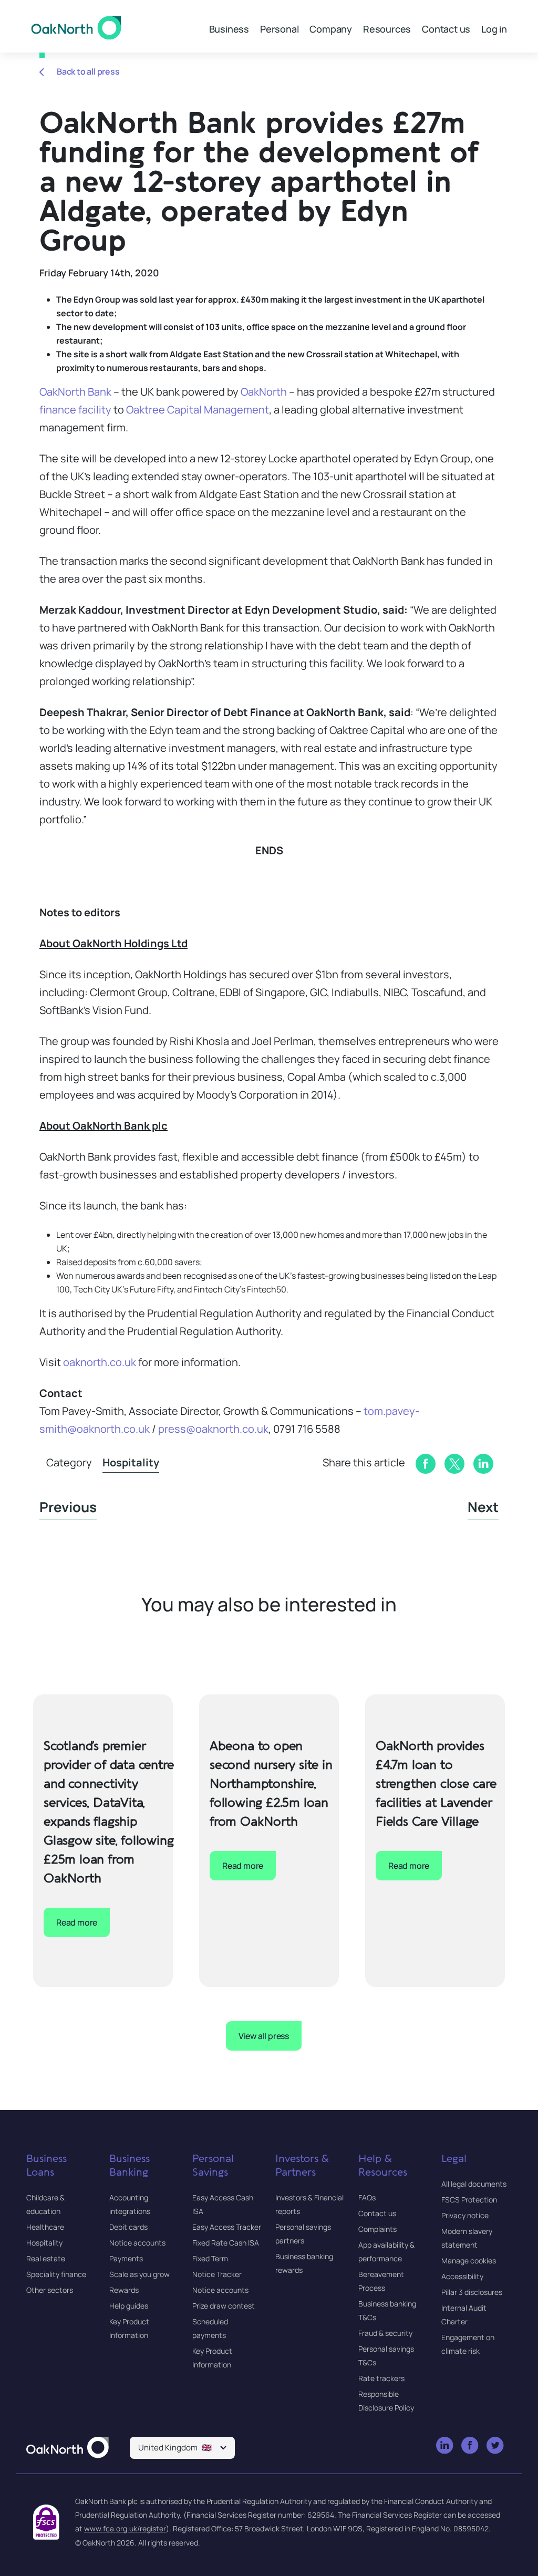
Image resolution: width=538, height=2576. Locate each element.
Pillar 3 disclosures (472, 2292)
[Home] (68, 2448)
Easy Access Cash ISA (223, 2204)
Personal (279, 29)
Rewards (124, 2290)
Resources (387, 29)
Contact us (446, 29)
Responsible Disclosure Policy (386, 2401)
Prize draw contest (224, 2306)
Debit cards (128, 2227)
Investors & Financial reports (309, 2204)
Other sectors (50, 2290)
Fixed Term (210, 2258)
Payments (126, 2258)
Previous (68, 1507)
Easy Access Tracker (227, 2227)
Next (483, 1507)
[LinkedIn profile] (445, 2446)
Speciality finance (56, 2274)
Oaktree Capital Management (198, 410)
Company (331, 29)
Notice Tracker (217, 2274)
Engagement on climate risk (468, 2344)
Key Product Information (129, 2328)
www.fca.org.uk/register (125, 2528)
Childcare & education (45, 2204)
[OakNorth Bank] (76, 28)
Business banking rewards (304, 2263)
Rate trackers (381, 2378)
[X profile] (496, 2446)
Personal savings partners (303, 2234)
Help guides (129, 2306)
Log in (494, 29)
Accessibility (462, 2276)
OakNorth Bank (75, 392)
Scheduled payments (210, 2328)
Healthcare (45, 2227)
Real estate (46, 2258)
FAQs (367, 2197)
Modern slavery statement (467, 2238)
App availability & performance (386, 2252)
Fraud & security (385, 2333)
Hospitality (131, 1462)
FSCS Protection (469, 2200)
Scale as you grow (139, 2274)
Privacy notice (465, 2215)
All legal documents (474, 2184)
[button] (182, 2448)
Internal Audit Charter (464, 2315)
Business (229, 29)
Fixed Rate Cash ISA (226, 2243)
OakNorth (264, 392)
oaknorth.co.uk (100, 1362)
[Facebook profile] (470, 2446)
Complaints (377, 2229)
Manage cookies (469, 2261)
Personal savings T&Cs (386, 2356)
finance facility (75, 410)
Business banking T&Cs (387, 2310)
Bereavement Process (381, 2281)
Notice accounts (137, 2243)
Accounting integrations (130, 2204)
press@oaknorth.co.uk (213, 1429)
